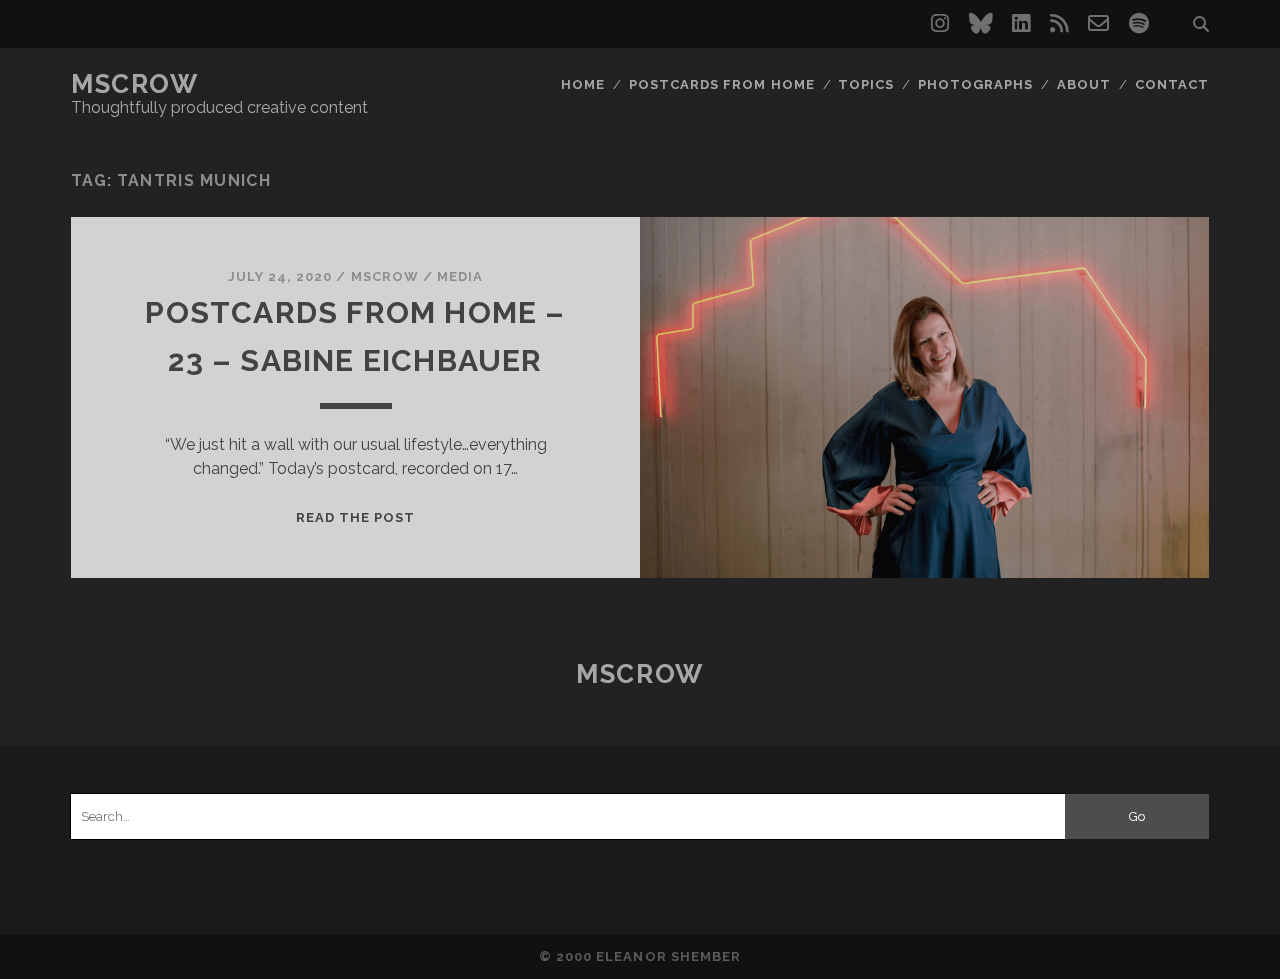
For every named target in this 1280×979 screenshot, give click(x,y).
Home (583, 84)
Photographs (975, 84)
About (1084, 84)
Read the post (356, 517)
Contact (1172, 84)
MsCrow (134, 84)
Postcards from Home (722, 84)
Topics (866, 84)
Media (460, 276)
